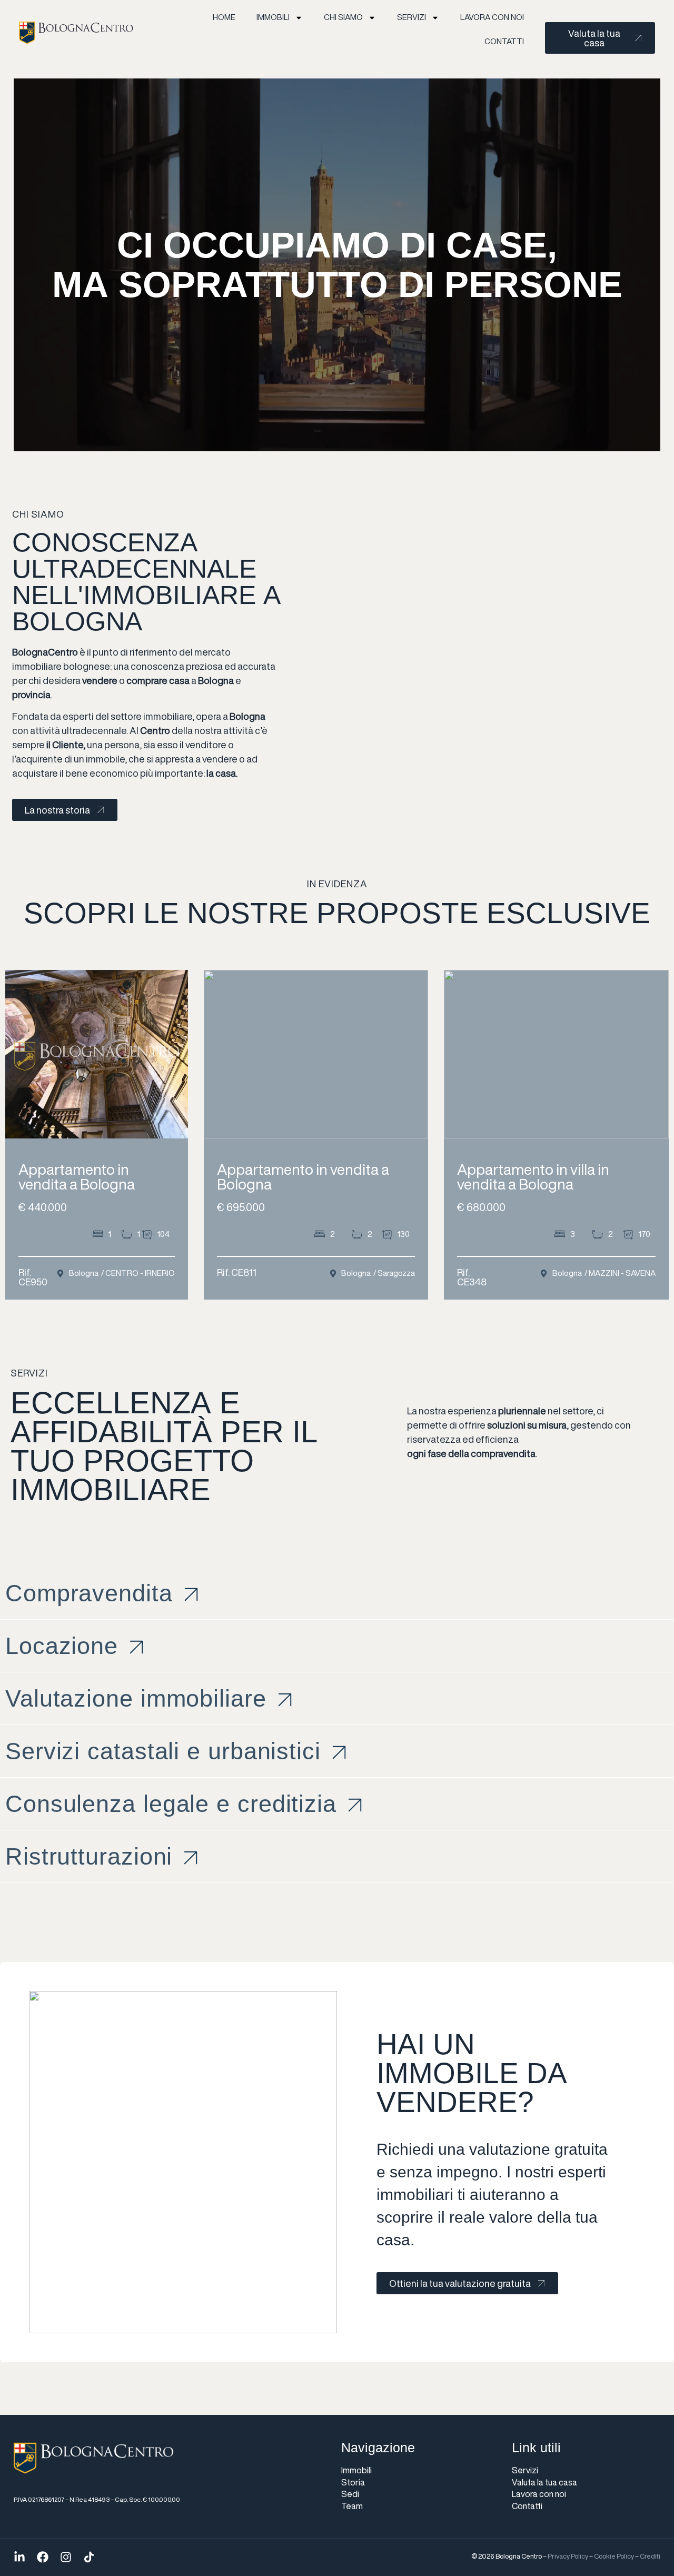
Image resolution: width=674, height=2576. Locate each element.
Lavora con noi (492, 17)
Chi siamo (343, 17)
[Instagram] (66, 2557)
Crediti (650, 2556)
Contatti (504, 41)
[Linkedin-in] (19, 2557)
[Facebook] (43, 2557)
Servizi (412, 17)
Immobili (273, 17)
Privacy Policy (568, 2556)
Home (224, 17)
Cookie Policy (614, 2556)
